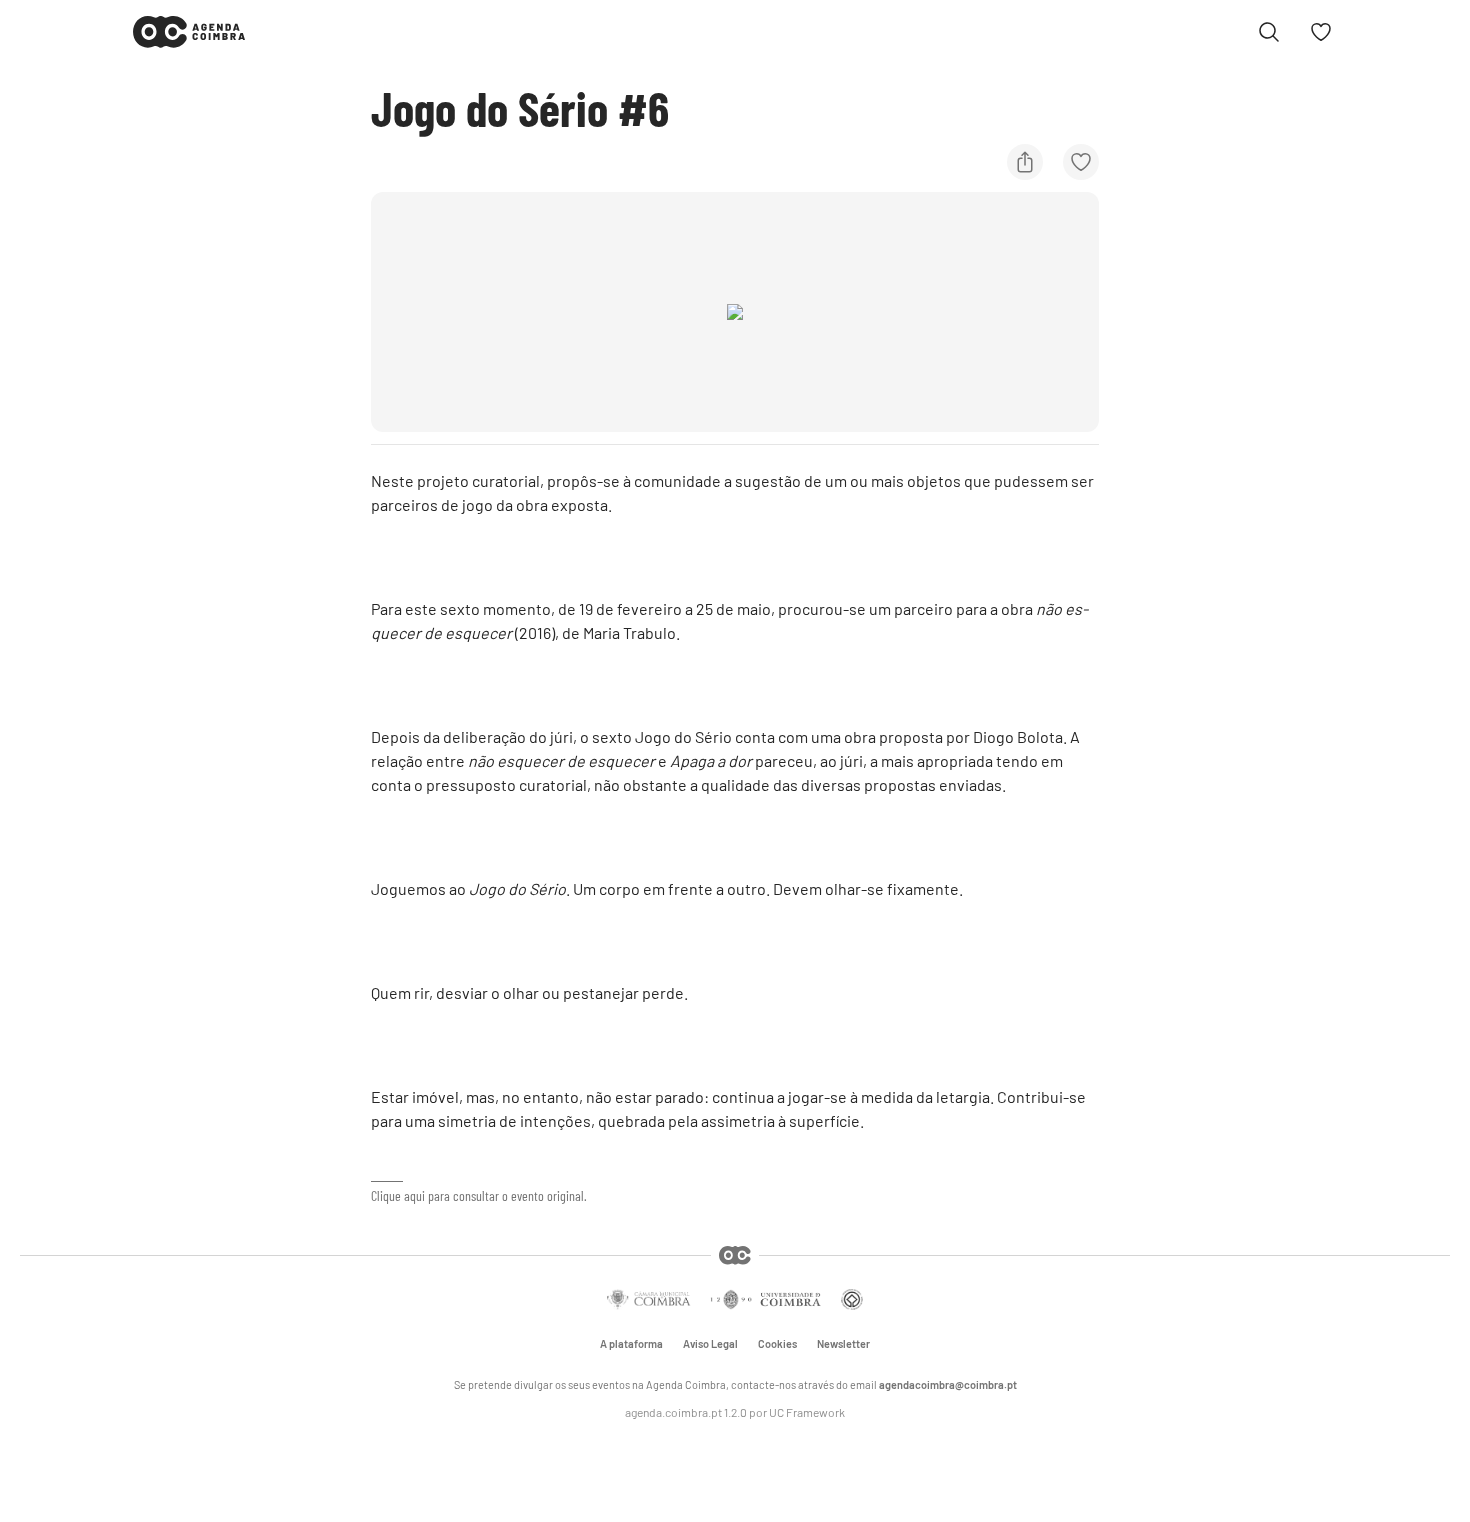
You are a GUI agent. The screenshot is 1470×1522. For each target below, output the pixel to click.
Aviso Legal (710, 1344)
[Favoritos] (1321, 32)
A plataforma (631, 1344)
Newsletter (843, 1344)
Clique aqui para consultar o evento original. (479, 1195)
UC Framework (807, 1412)
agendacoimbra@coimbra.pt (948, 1384)
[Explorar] (1269, 32)
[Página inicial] (189, 32)
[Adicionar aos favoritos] (1081, 162)
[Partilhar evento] (1025, 162)
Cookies (777, 1344)
